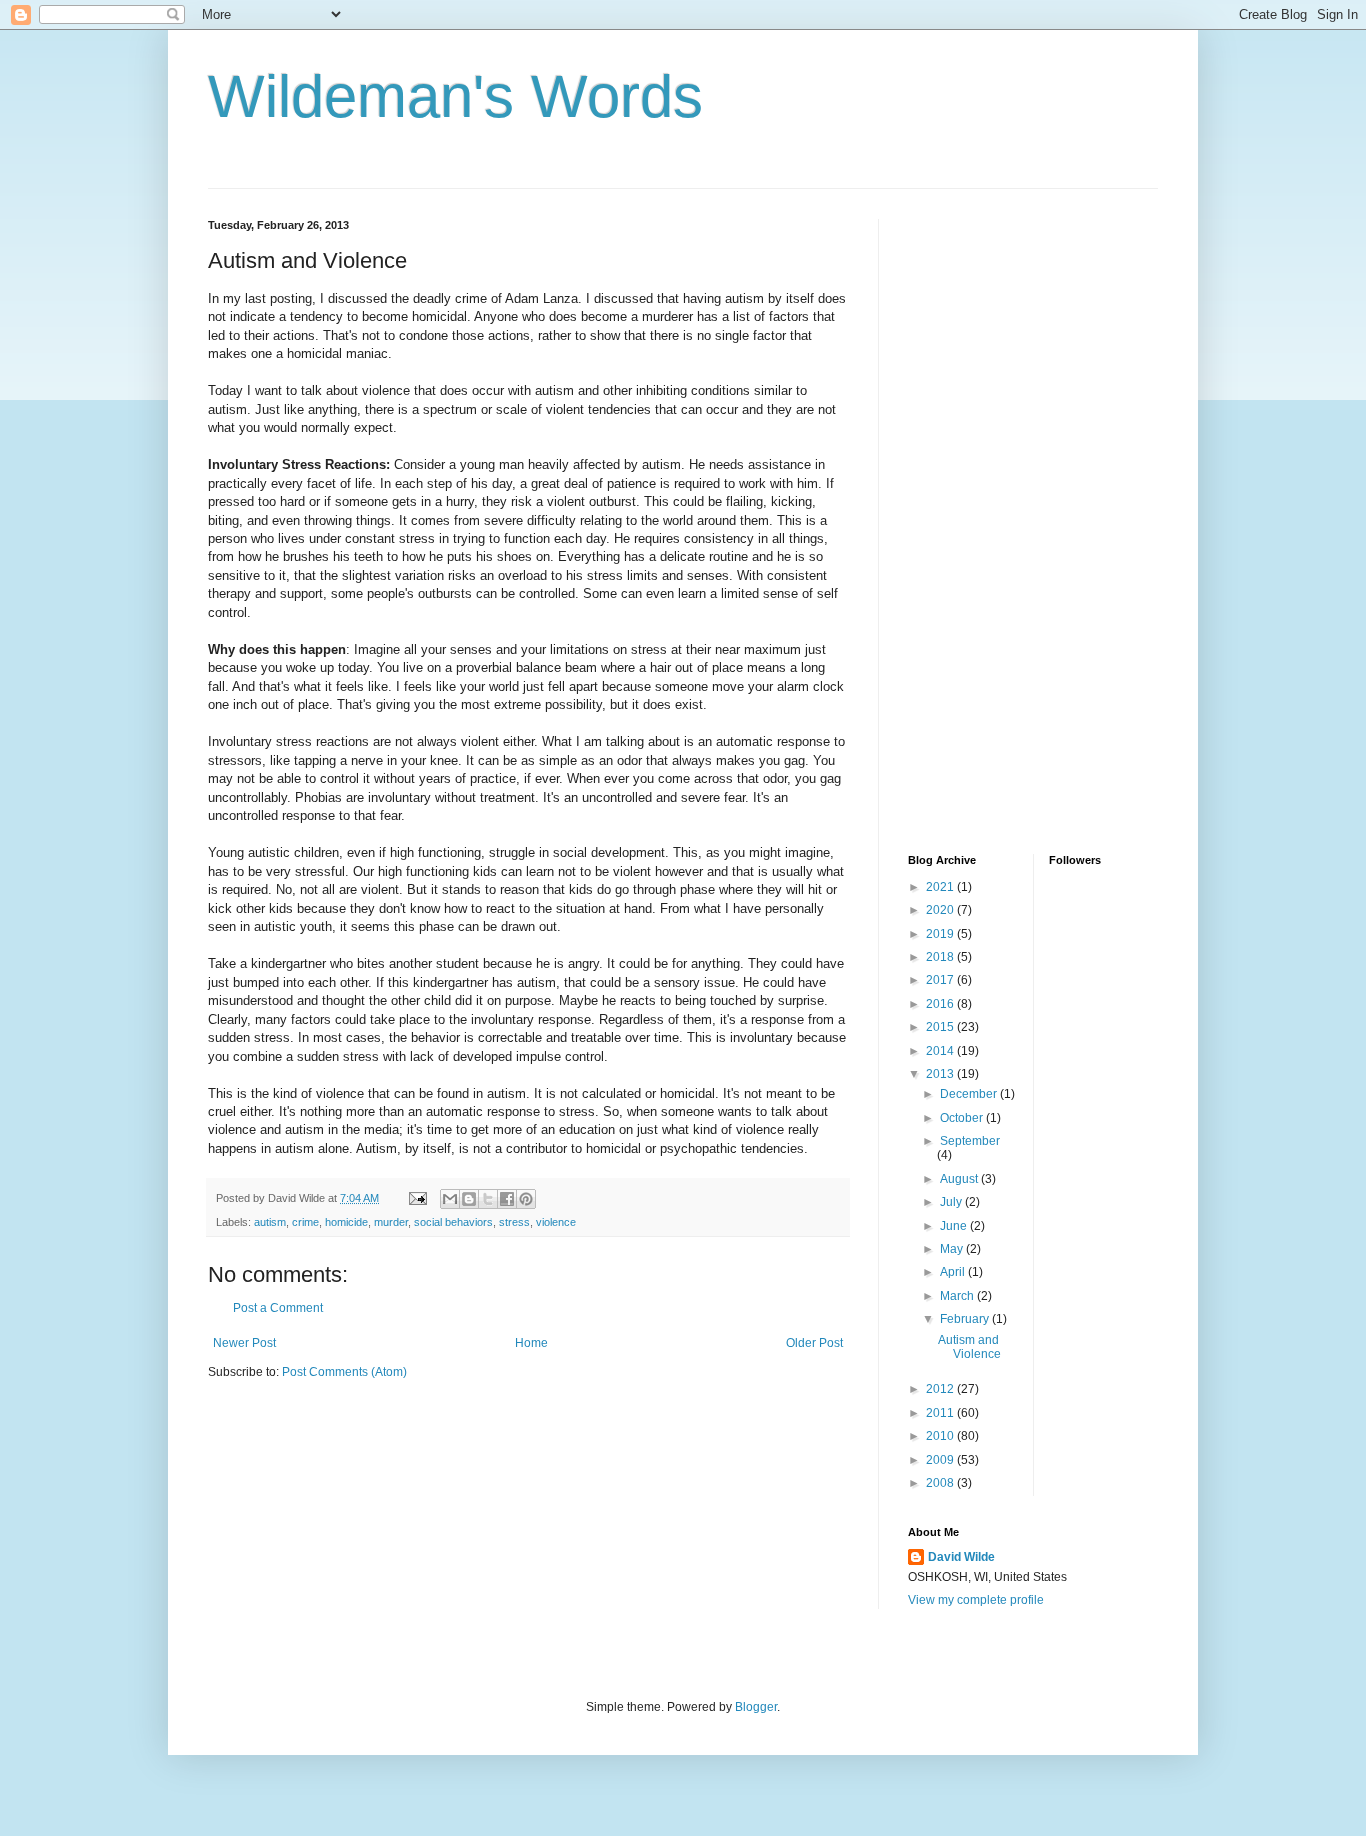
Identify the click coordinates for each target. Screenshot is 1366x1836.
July (952, 1202)
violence (556, 1222)
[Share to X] (488, 1199)
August (960, 1179)
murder (391, 1222)
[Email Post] (417, 1198)
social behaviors (453, 1222)
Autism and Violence (969, 1347)
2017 (941, 980)
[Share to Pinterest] (526, 1199)
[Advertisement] (988, 519)
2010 (941, 1436)
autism (270, 1222)
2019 (941, 934)
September (970, 1141)
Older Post (814, 1343)
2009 (941, 1460)
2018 (941, 957)
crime (305, 1222)
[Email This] (450, 1199)
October (963, 1118)
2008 (941, 1483)
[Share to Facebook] (507, 1199)
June (955, 1226)
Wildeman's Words (455, 96)
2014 (941, 1051)
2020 (941, 910)
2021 (941, 887)
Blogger (756, 1707)
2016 (941, 1004)
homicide (346, 1222)
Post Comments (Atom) (344, 1372)
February (966, 1319)
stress (514, 1222)
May (953, 1249)
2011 (941, 1413)
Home (531, 1343)
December (970, 1094)
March (958, 1296)
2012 (941, 1389)
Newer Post (244, 1343)
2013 (941, 1074)
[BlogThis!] (469, 1199)
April (954, 1272)
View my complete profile (976, 1600)
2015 (941, 1027)
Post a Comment (278, 1308)
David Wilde (961, 1557)
